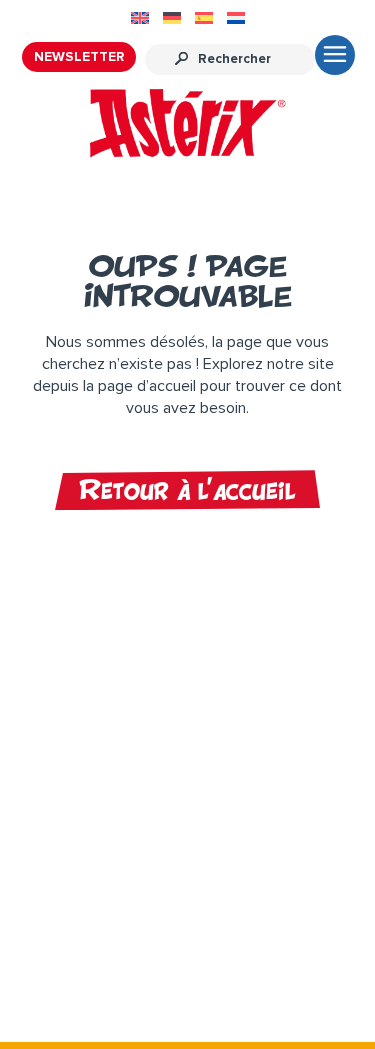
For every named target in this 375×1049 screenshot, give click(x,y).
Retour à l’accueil (187, 490)
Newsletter (79, 57)
